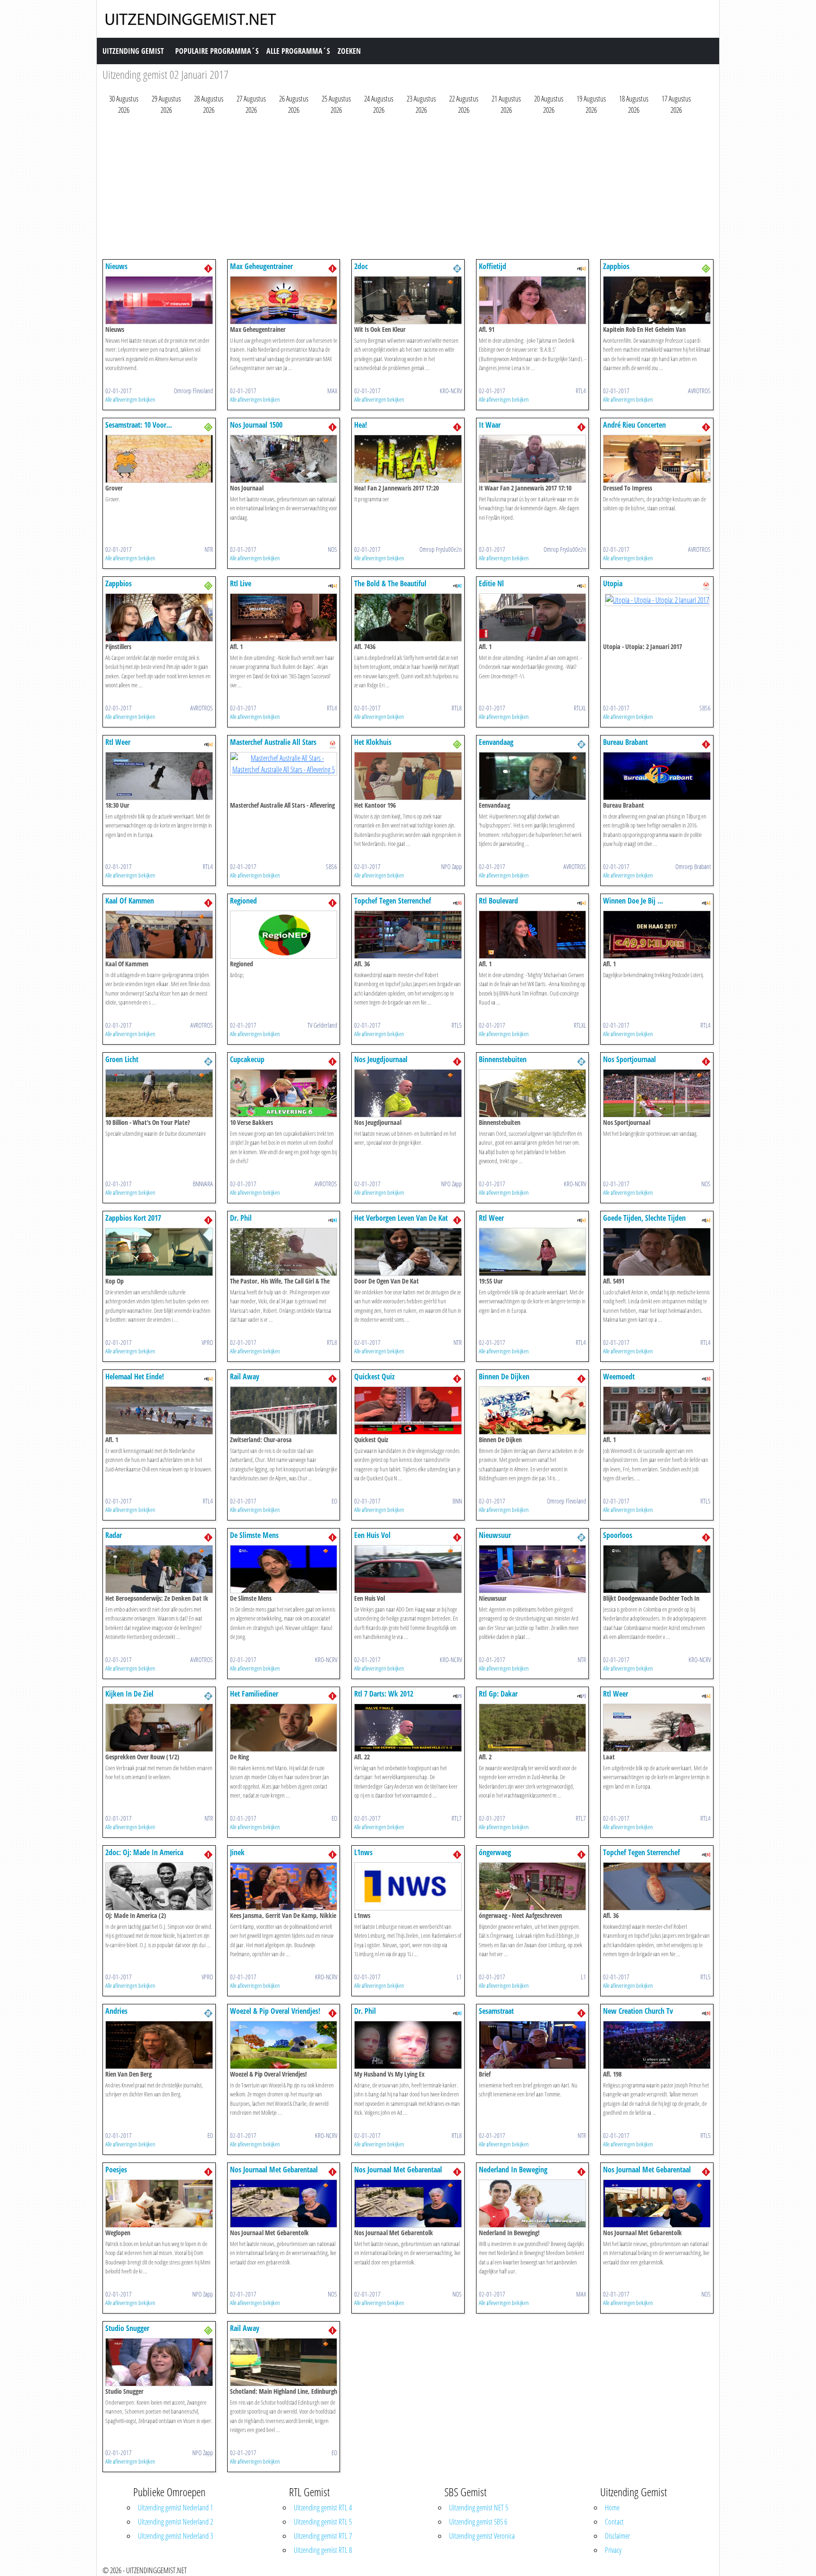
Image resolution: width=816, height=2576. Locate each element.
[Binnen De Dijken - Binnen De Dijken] (533, 1410)
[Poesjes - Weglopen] (159, 2203)
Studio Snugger (127, 2328)
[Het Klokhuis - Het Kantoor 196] (408, 775)
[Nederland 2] (457, 268)
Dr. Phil (241, 1218)
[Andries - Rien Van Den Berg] (159, 2044)
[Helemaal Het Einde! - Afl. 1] (159, 1410)
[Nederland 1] (208, 268)
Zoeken (349, 51)
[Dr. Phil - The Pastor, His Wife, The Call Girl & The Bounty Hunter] (284, 1251)
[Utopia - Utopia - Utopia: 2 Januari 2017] (657, 599)
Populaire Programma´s (217, 51)
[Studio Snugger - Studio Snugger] (159, 2361)
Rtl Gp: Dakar (498, 1694)
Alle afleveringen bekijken (130, 399)
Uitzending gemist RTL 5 (323, 2522)
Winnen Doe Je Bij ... (633, 901)
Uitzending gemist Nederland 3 (175, 2536)
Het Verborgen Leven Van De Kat (401, 1218)
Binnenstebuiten (503, 1059)
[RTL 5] (457, 902)
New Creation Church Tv (638, 2011)
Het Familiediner (254, 1694)
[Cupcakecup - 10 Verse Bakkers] (284, 1092)
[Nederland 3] (706, 268)
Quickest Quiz (374, 1377)
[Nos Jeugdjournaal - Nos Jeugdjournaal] (408, 1092)
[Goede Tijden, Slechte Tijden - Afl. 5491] (657, 1251)
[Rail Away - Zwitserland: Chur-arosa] (284, 1410)
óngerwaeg (495, 1852)
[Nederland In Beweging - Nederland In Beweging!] (533, 2203)
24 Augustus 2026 (379, 104)
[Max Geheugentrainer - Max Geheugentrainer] (284, 299)
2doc (361, 266)
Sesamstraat (496, 2011)
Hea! (361, 425)
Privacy (613, 2550)
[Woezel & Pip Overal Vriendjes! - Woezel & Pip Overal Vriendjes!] (284, 2044)
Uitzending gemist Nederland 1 (175, 2508)
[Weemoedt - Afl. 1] (657, 1410)
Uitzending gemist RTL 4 (323, 2508)
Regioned (243, 901)
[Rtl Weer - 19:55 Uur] (533, 1251)
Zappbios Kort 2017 (133, 1218)
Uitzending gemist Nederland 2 (175, 2522)
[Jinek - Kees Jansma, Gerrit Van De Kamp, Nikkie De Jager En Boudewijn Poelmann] (284, 1885)
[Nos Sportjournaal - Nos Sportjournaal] (657, 1092)
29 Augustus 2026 (166, 104)
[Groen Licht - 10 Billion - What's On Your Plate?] (159, 1092)
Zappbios (616, 266)
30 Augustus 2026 (124, 104)
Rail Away (245, 1377)
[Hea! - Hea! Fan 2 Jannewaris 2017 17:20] (408, 458)
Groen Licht (122, 1059)
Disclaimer (617, 2536)
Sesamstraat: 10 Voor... (139, 425)
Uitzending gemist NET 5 (479, 2508)
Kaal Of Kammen (130, 901)
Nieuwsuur (495, 1535)
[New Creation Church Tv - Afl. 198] (657, 2044)
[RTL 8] (457, 585)
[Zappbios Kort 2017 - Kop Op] (159, 1251)
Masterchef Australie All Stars (273, 742)
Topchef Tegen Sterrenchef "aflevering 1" (393, 905)
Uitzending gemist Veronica (482, 2536)
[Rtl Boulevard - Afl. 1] (533, 934)
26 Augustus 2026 (294, 104)
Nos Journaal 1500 (256, 425)
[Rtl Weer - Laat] (657, 1727)
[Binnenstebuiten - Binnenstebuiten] (533, 1092)
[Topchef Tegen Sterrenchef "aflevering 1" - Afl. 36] (408, 934)
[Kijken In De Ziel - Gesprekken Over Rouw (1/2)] (159, 1727)
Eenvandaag (496, 742)
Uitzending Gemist (133, 51)
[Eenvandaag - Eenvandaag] (533, 775)
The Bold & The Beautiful (390, 583)
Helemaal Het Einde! (135, 1377)
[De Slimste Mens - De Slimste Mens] (284, 1568)
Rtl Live (241, 583)
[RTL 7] (457, 1695)
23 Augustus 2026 (421, 104)
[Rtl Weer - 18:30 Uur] (159, 775)
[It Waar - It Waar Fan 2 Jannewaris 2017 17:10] (533, 458)
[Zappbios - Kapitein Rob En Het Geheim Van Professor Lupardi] (657, 299)
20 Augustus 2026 (549, 104)
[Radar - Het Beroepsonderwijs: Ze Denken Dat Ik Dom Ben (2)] (159, 1568)
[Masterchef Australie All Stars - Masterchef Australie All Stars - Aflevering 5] (284, 763)
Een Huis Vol (372, 1535)
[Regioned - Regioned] (284, 934)
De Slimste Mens (254, 1535)
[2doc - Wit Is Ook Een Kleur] (408, 299)
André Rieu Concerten (634, 425)
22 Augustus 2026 (464, 104)
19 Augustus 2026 (591, 104)
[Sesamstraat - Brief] (533, 2044)
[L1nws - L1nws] (408, 1885)
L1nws (363, 1852)
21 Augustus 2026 (506, 104)
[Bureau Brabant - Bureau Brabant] (657, 775)
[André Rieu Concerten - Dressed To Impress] (657, 458)
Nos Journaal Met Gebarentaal (274, 2170)
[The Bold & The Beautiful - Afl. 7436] (408, 617)
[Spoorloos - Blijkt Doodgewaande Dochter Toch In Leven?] (657, 1568)
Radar (114, 1535)
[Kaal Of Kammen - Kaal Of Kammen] (159, 934)
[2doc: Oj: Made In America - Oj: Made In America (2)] (159, 1885)
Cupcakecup (247, 1059)
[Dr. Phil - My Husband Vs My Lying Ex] (408, 2044)
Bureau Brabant (625, 742)
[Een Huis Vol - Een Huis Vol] (408, 1568)
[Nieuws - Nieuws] (159, 299)
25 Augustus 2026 (336, 104)
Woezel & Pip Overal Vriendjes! (275, 2011)
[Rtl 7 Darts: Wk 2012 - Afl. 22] (408, 1727)
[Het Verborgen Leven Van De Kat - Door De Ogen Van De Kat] (408, 1251)
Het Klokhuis (373, 742)
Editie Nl (491, 583)
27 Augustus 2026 (251, 104)
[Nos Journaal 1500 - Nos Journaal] (284, 458)
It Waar (490, 425)
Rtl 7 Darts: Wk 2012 (384, 1694)
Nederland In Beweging (513, 2170)
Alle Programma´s (298, 51)
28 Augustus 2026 (209, 104)
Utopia (613, 583)
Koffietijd (493, 266)
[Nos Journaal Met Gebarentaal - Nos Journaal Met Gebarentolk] (284, 2203)
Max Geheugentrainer (261, 266)
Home (612, 2508)
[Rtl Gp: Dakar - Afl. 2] (533, 1727)
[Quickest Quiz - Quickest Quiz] (408, 1410)
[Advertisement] (386, 189)
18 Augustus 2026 (634, 104)
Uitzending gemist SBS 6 (478, 2522)
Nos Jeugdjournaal (381, 1059)
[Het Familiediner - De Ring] (284, 1727)
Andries (116, 2011)
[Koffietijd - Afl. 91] (533, 299)
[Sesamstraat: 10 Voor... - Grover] (159, 458)
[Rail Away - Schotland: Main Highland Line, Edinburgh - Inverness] (284, 2361)
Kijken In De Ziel (129, 1694)
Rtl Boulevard (498, 901)
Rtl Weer (118, 742)
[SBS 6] (706, 585)
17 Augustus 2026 (676, 104)
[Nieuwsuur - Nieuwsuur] (533, 1568)
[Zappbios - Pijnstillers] (159, 617)
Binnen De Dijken (504, 1377)
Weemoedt (619, 1377)
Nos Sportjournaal (629, 1059)
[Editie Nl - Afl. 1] (533, 617)
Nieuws (116, 266)
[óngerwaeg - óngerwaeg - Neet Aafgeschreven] (533, 1885)
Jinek (237, 1852)
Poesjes (116, 2170)
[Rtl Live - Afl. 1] (284, 617)
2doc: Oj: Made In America (144, 1852)
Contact (614, 2522)
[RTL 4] (581, 268)
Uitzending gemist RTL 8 (323, 2550)
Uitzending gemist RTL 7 (323, 2536)
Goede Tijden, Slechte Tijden (644, 1218)
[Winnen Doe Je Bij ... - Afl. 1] (657, 934)
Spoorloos (618, 1535)
